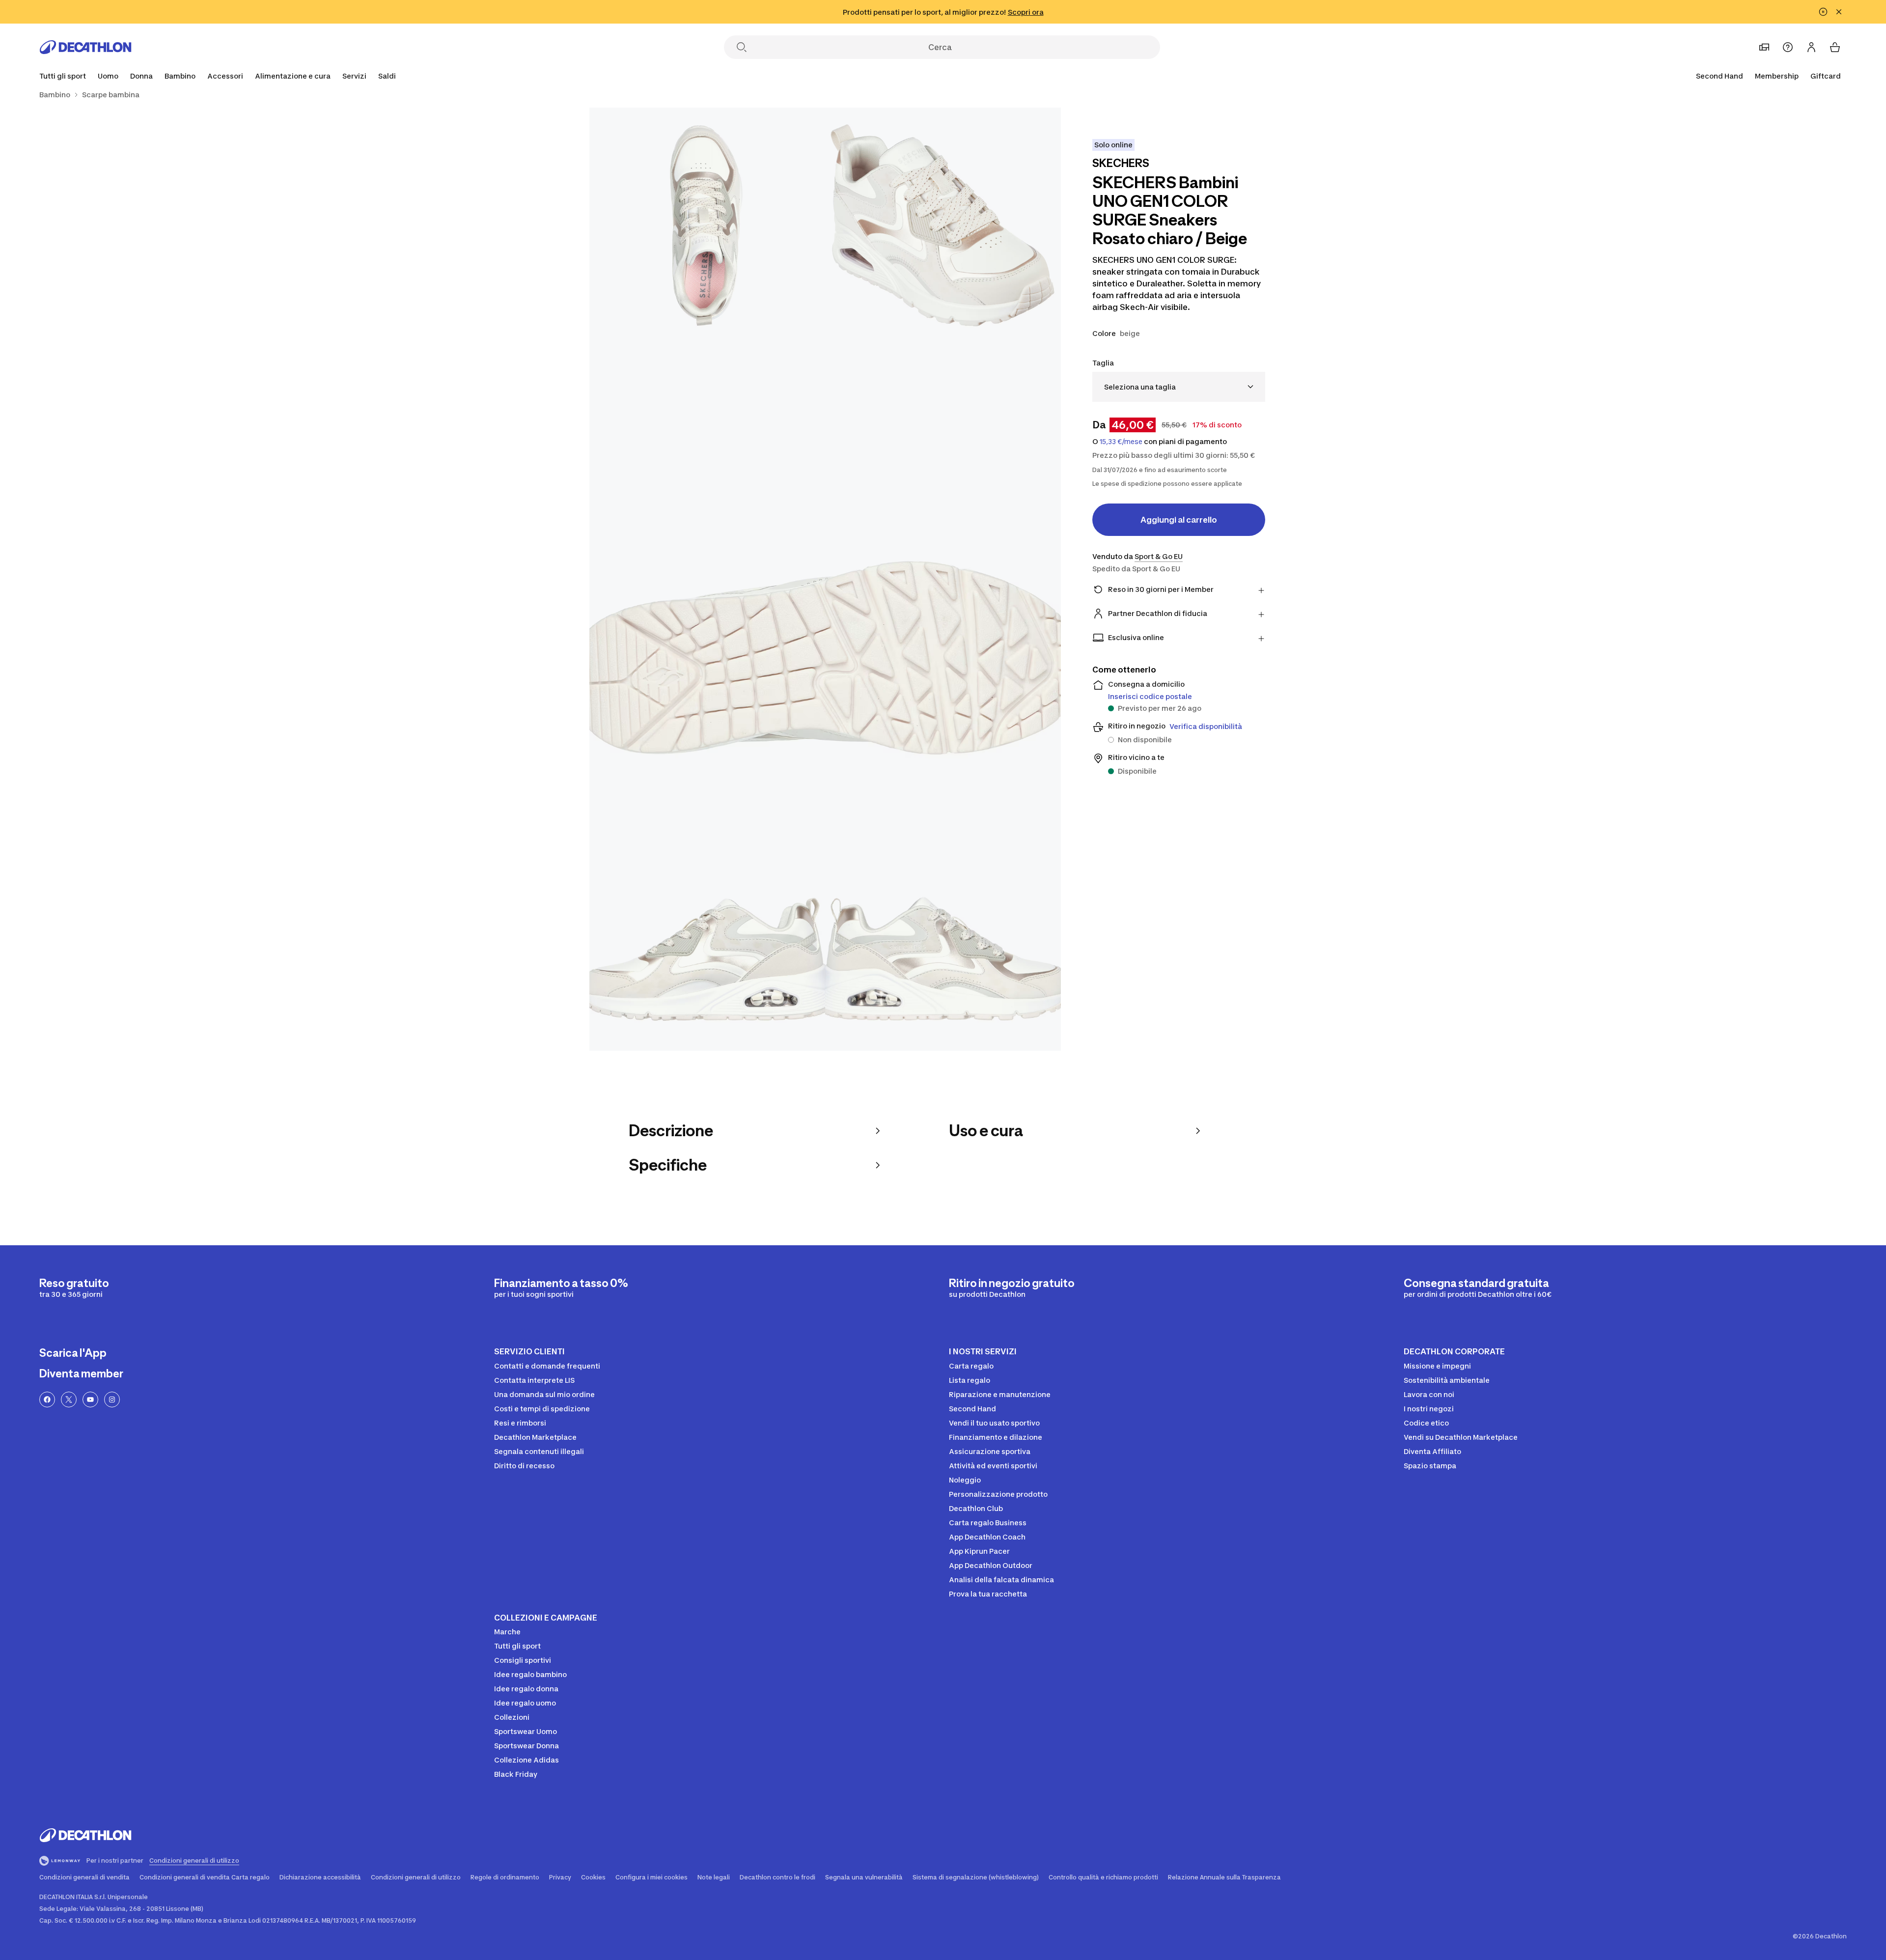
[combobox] (1179, 387)
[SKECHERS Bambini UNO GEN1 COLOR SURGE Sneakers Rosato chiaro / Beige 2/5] (707, 225)
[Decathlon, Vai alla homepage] (85, 47)
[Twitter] (69, 1400)
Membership (1777, 76)
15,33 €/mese (1121, 442)
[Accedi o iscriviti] (1811, 47)
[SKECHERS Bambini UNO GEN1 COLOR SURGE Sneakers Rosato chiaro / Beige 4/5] (707, 933)
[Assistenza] (1788, 47)
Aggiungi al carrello (1179, 520)
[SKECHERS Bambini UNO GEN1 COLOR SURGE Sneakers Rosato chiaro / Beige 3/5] (825, 579)
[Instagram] (112, 1400)
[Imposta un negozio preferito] (1764, 47)
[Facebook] (47, 1400)
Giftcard (1826, 76)
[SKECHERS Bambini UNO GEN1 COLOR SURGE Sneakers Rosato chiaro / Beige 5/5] (943, 933)
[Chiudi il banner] (1839, 12)
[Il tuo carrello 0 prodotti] (1835, 47)
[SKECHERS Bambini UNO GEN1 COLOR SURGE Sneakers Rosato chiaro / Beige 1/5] (943, 225)
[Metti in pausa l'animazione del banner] (1823, 12)
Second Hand (1720, 76)
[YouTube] (90, 1400)
